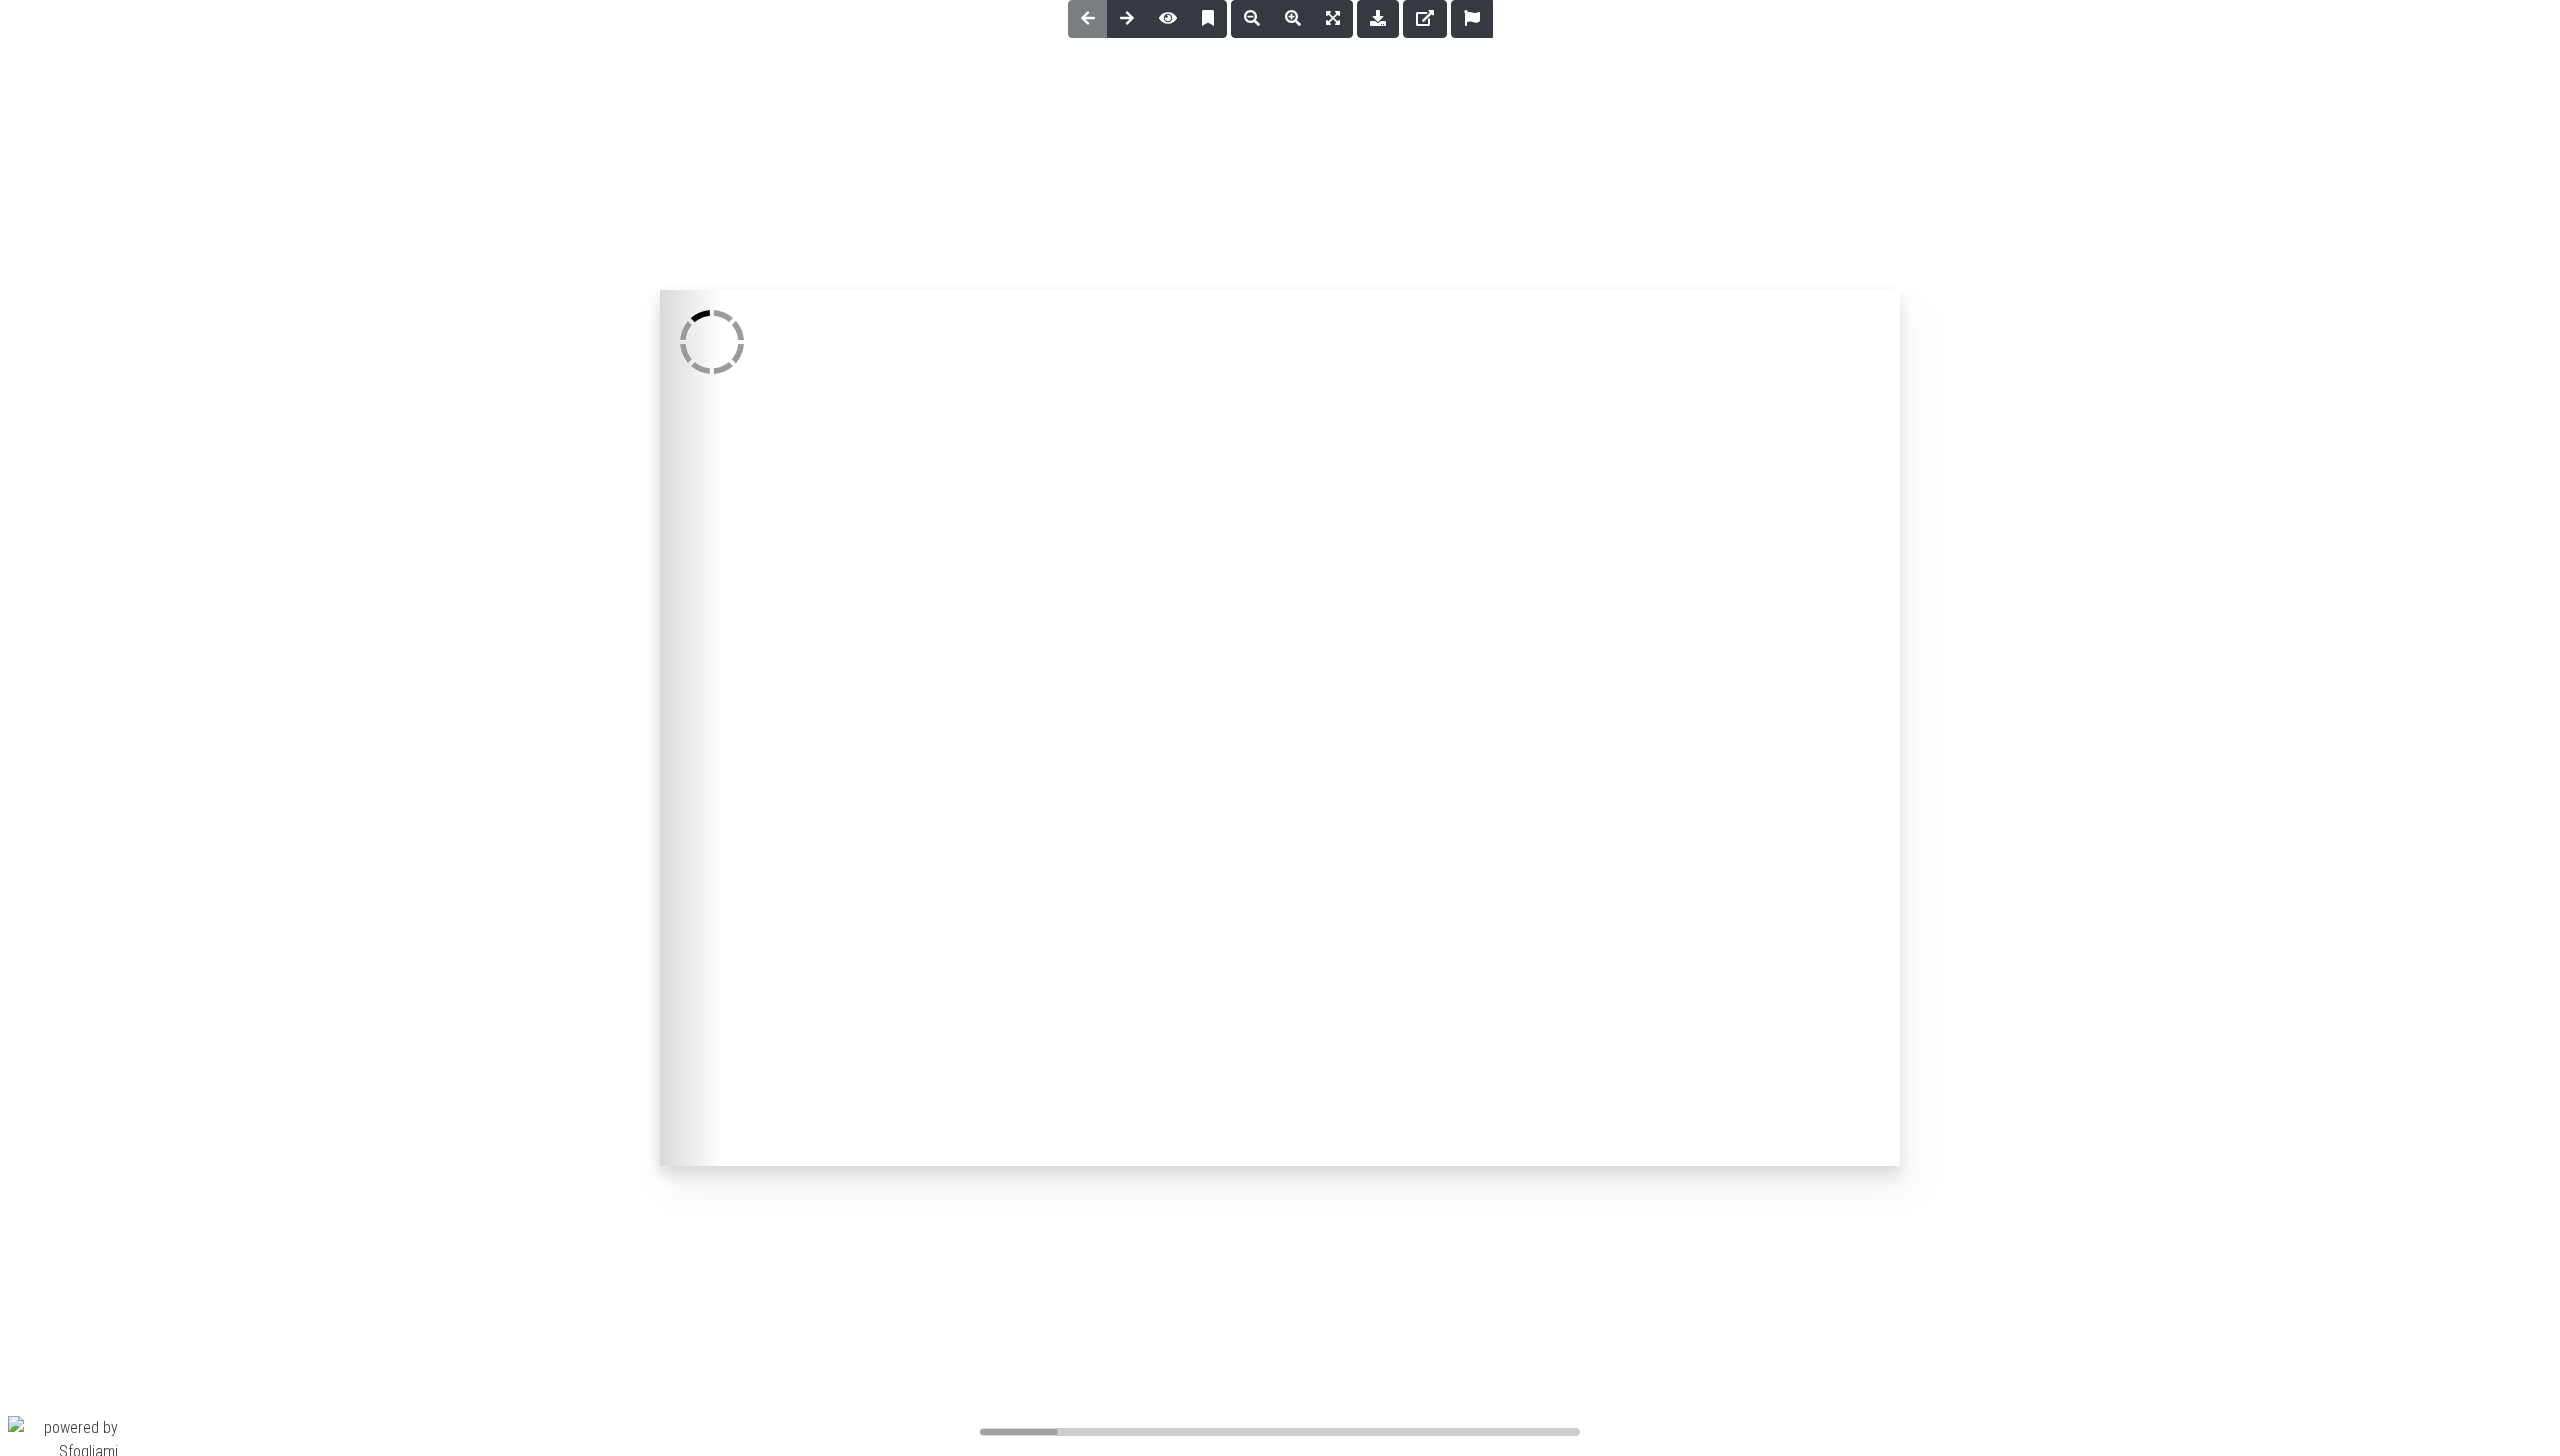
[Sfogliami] (63, 1438)
